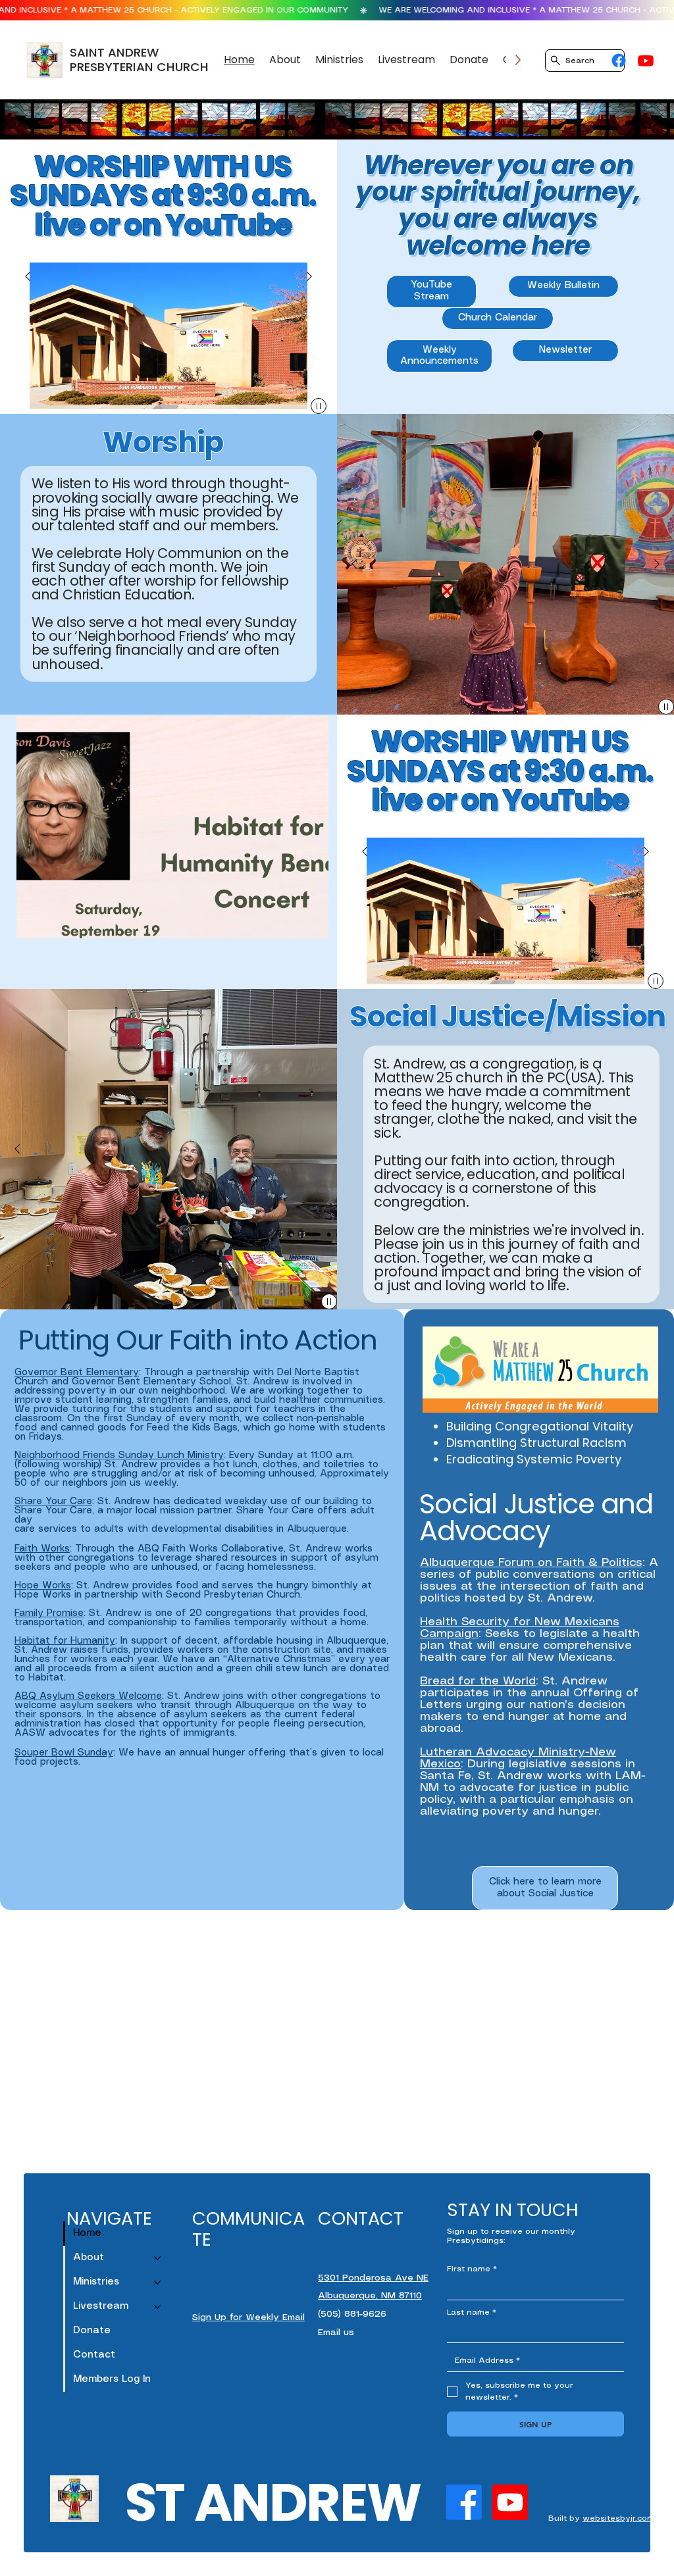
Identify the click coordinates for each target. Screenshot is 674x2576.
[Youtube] (646, 61)
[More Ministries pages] (157, 2283)
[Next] (309, 276)
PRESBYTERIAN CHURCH (139, 67)
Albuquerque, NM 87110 (370, 2296)
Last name (472, 2312)
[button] (285, 60)
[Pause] (319, 406)
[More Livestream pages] (157, 2307)
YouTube (228, 225)
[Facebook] (619, 61)
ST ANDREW (272, 2502)
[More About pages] (157, 2258)
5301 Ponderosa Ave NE (373, 2278)
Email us (336, 2333)
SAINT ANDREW (114, 52)
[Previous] (28, 276)
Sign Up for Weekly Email (248, 2318)
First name (472, 2269)
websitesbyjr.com (618, 2518)
